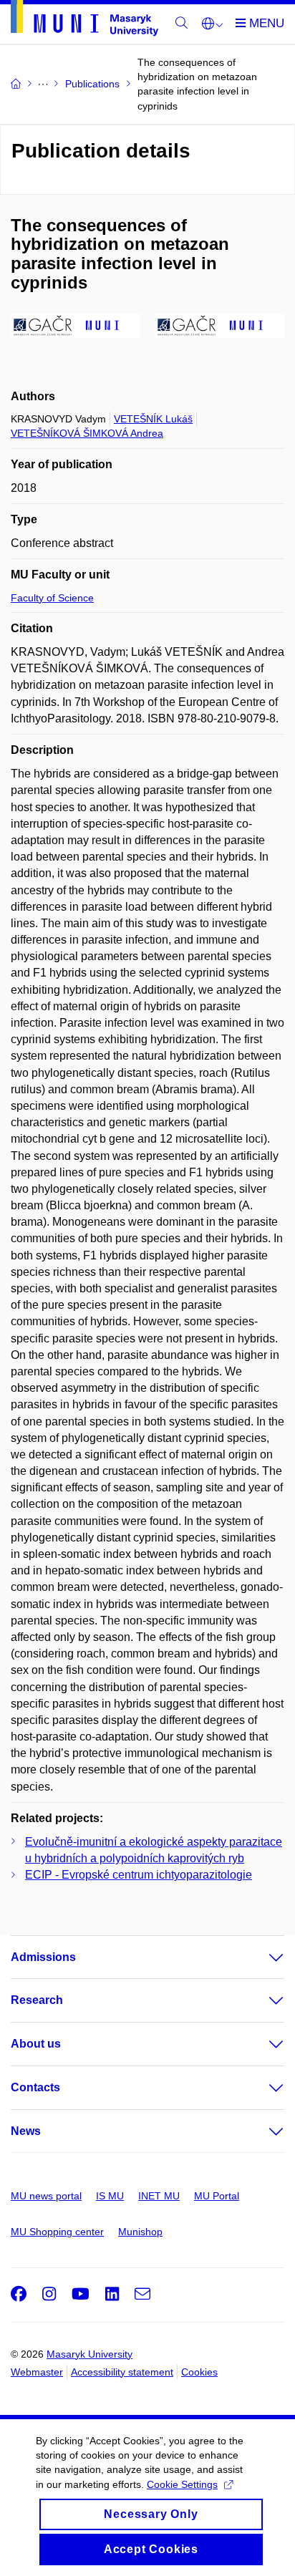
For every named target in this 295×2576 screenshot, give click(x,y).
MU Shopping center (57, 2232)
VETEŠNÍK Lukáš (153, 419)
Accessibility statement (122, 2372)
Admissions (43, 1957)
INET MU (159, 2196)
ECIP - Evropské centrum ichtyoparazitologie (139, 1875)
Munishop (140, 2232)
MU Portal (217, 2196)
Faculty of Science (52, 598)
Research (37, 2000)
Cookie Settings (182, 2484)
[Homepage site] (84, 21)
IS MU (110, 2196)
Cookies (199, 2372)
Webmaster (37, 2372)
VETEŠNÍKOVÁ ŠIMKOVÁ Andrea (87, 433)
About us (36, 2044)
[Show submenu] (262, 1957)
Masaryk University (90, 2354)
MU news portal (46, 2196)
